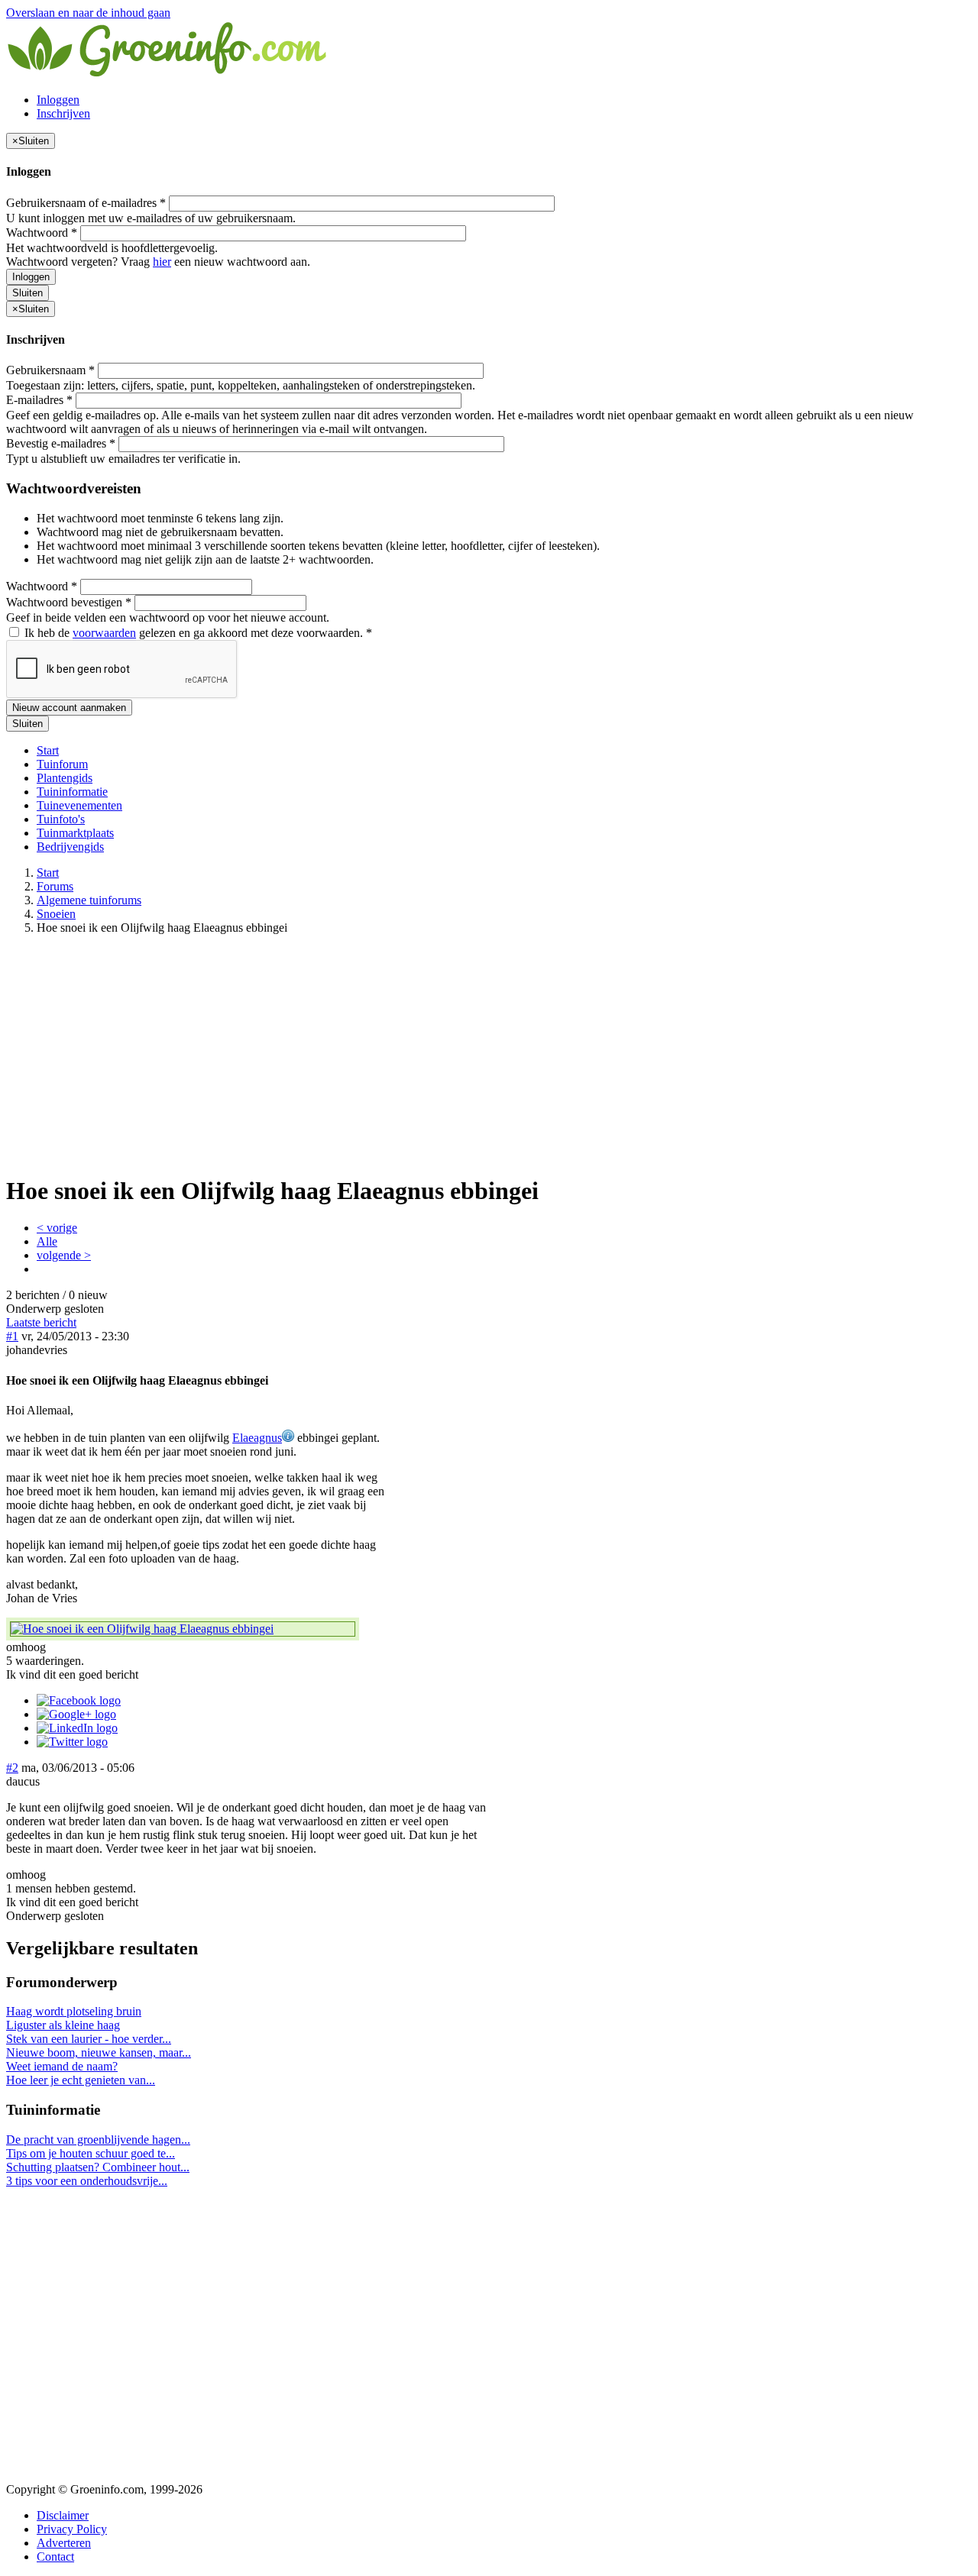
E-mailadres (39, 400)
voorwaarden (104, 633)
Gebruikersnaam (50, 370)
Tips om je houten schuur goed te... (91, 2153)
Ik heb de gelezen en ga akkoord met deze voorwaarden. (197, 633)
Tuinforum (62, 764)
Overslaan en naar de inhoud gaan (88, 13)
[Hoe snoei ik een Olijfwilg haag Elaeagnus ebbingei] (183, 1629)
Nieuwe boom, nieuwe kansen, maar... (99, 2052)
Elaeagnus (257, 1438)
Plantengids (65, 778)
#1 (12, 1336)
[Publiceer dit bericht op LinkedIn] (77, 1728)
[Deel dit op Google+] (76, 1714)
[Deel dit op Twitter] (72, 1742)
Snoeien (56, 914)
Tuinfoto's (61, 819)
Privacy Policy (72, 2529)
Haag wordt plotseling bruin (74, 2011)
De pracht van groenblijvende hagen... (98, 2140)
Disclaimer (63, 2515)
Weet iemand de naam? (62, 2066)
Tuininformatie (72, 792)
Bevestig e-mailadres (61, 443)
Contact (55, 2557)
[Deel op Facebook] (79, 1700)
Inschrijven (63, 113)
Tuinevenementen (79, 805)
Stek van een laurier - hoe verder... (89, 2039)
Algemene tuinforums (89, 900)
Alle (47, 1241)
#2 (12, 1768)
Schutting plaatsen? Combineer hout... (98, 2167)
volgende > (64, 1255)
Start (48, 750)
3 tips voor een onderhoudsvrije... (87, 2181)
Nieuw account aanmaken (69, 708)
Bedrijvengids (70, 847)
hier (162, 262)
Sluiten (28, 293)
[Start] (168, 74)
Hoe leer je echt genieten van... (81, 2080)
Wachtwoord (42, 233)
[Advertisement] (489, 1054)
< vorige (57, 1228)
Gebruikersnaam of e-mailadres (86, 203)
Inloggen (58, 100)
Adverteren (64, 2543)
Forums (55, 886)
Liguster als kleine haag (63, 2025)
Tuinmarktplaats (75, 833)
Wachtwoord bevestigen (69, 602)
